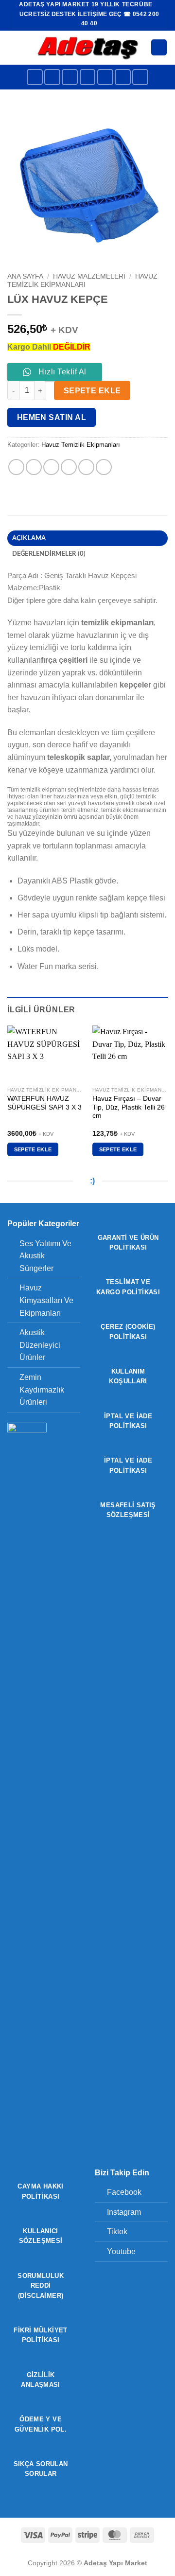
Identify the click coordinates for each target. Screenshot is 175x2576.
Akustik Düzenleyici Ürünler (40, 1345)
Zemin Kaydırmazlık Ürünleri (42, 1390)
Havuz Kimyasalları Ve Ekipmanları (46, 1300)
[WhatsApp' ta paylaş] (16, 467)
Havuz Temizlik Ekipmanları (82, 280)
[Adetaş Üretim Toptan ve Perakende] (88, 47)
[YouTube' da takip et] (140, 77)
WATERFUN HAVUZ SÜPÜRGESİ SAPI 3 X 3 (44, 1103)
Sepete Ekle (92, 391)
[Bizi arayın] (123, 77)
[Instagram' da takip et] (52, 77)
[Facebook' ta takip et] (35, 77)
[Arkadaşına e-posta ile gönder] (69, 467)
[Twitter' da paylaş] (51, 467)
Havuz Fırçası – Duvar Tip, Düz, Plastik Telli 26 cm (129, 1107)
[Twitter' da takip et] (88, 77)
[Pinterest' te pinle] (86, 467)
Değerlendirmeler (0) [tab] (49, 554)
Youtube (121, 2251)
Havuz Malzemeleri (89, 276)
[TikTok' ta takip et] (70, 77)
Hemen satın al (52, 417)
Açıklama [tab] (29, 538)
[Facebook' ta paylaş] (34, 467)
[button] (13, 47)
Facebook (124, 2192)
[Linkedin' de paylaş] (104, 467)
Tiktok (117, 2232)
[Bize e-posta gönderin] (105, 77)
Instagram (124, 2212)
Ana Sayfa (25, 276)
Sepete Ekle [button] (33, 1149)
